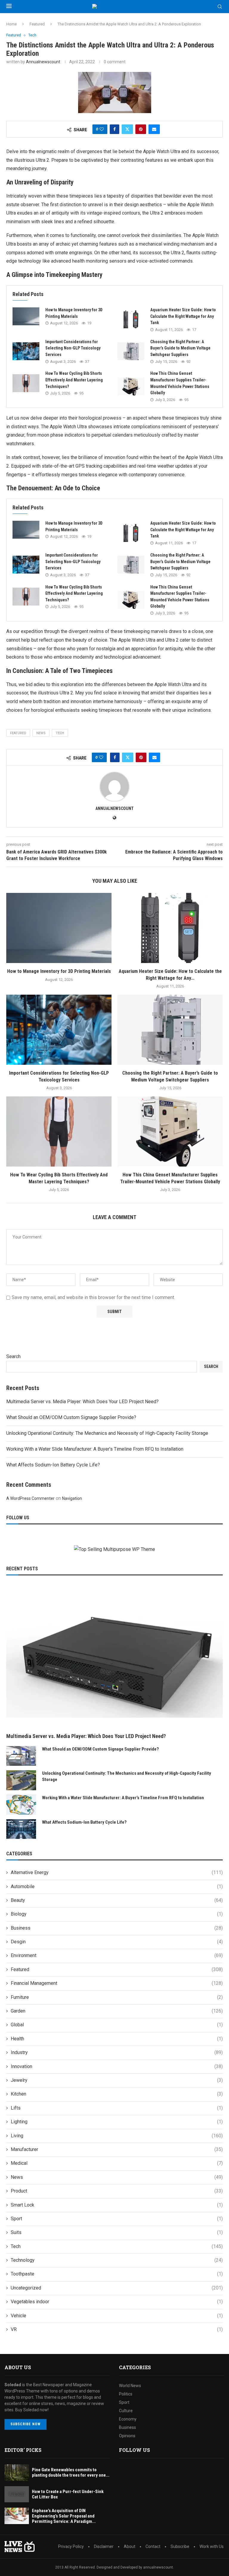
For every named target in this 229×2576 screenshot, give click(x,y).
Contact (153, 2546)
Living (117, 2136)
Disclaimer (104, 2546)
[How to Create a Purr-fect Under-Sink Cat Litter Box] (17, 2494)
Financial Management (117, 1983)
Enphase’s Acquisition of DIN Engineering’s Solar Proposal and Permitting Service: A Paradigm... (64, 2516)
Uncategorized (117, 2288)
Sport (117, 2219)
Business (117, 1928)
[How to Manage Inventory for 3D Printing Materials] (26, 316)
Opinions (127, 2436)
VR (117, 2329)
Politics (126, 2394)
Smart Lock (117, 2205)
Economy (128, 2419)
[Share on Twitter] (127, 129)
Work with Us (212, 2546)
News (117, 2177)
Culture (126, 2411)
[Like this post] (102, 129)
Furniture (117, 1997)
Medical (117, 2163)
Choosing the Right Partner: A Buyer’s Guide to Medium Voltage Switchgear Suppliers (180, 348)
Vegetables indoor (117, 2302)
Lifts (117, 2108)
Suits (117, 2232)
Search (13, 1356)
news (41, 733)
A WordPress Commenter (30, 1498)
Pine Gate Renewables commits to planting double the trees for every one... (71, 2472)
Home (11, 24)
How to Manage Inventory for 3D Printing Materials (59, 971)
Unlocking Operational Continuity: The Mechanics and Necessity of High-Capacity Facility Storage (107, 1433)
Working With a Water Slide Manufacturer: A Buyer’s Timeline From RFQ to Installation (95, 1449)
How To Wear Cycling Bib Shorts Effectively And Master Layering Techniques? (74, 380)
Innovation (117, 2066)
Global (117, 2025)
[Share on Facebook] (114, 129)
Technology (117, 2260)
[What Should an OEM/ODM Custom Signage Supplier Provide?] (21, 1756)
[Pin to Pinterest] (141, 129)
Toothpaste (117, 2274)
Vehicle (117, 2316)
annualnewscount (43, 62)
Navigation (72, 1498)
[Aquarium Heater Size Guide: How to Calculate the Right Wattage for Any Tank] (131, 319)
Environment (117, 1955)
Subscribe (180, 2546)
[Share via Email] (154, 129)
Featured (37, 24)
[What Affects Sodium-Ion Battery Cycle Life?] (21, 1829)
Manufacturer (117, 2149)
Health (117, 2039)
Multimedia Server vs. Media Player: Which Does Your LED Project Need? (82, 1402)
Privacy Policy (71, 2546)
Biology (117, 1914)
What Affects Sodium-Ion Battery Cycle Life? (53, 1465)
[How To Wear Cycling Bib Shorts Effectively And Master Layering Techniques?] (26, 383)
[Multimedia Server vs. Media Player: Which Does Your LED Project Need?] (114, 1657)
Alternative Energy (117, 1872)
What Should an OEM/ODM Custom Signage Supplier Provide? (71, 1417)
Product (117, 2191)
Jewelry (117, 2080)
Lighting (117, 2122)
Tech (60, 733)
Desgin (117, 1942)
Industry (117, 2052)
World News (130, 2386)
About (130, 2546)
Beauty (117, 1900)
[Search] (220, 7)
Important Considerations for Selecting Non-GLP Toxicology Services (73, 348)
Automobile (117, 1886)
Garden (117, 2011)
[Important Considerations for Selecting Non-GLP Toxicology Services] (26, 351)
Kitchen (117, 2094)
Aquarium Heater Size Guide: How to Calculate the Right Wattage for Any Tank (183, 316)
